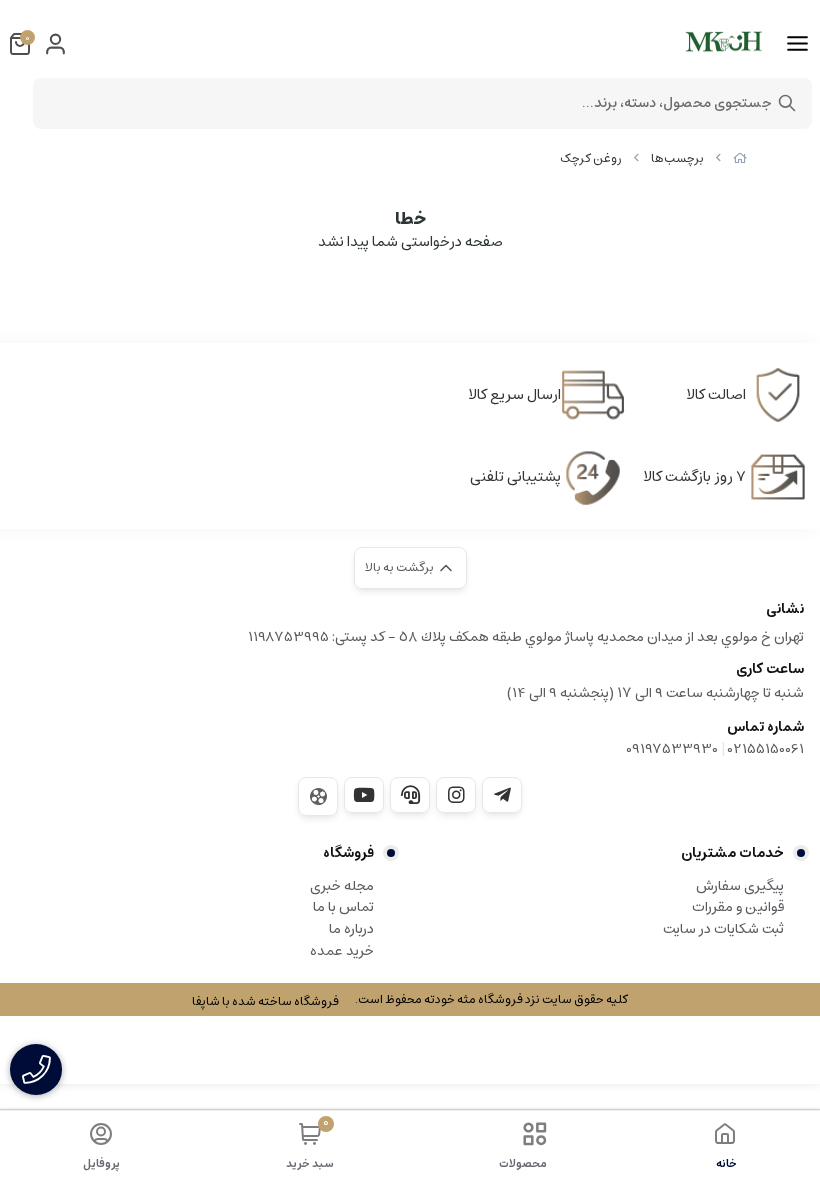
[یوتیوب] (364, 795)
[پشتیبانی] (410, 795)
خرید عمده (342, 951)
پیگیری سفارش (740, 886)
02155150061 (766, 749)
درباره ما (351, 929)
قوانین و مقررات (738, 907)
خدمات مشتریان (732, 853)
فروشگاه (348, 853)
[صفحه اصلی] (740, 158)
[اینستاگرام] (456, 795)
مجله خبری (342, 886)
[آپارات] (318, 796)
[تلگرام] (502, 795)
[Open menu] (797, 44)
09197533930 (672, 749)
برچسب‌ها (677, 158)
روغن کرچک (591, 158)
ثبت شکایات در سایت (723, 929)
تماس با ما (343, 907)
